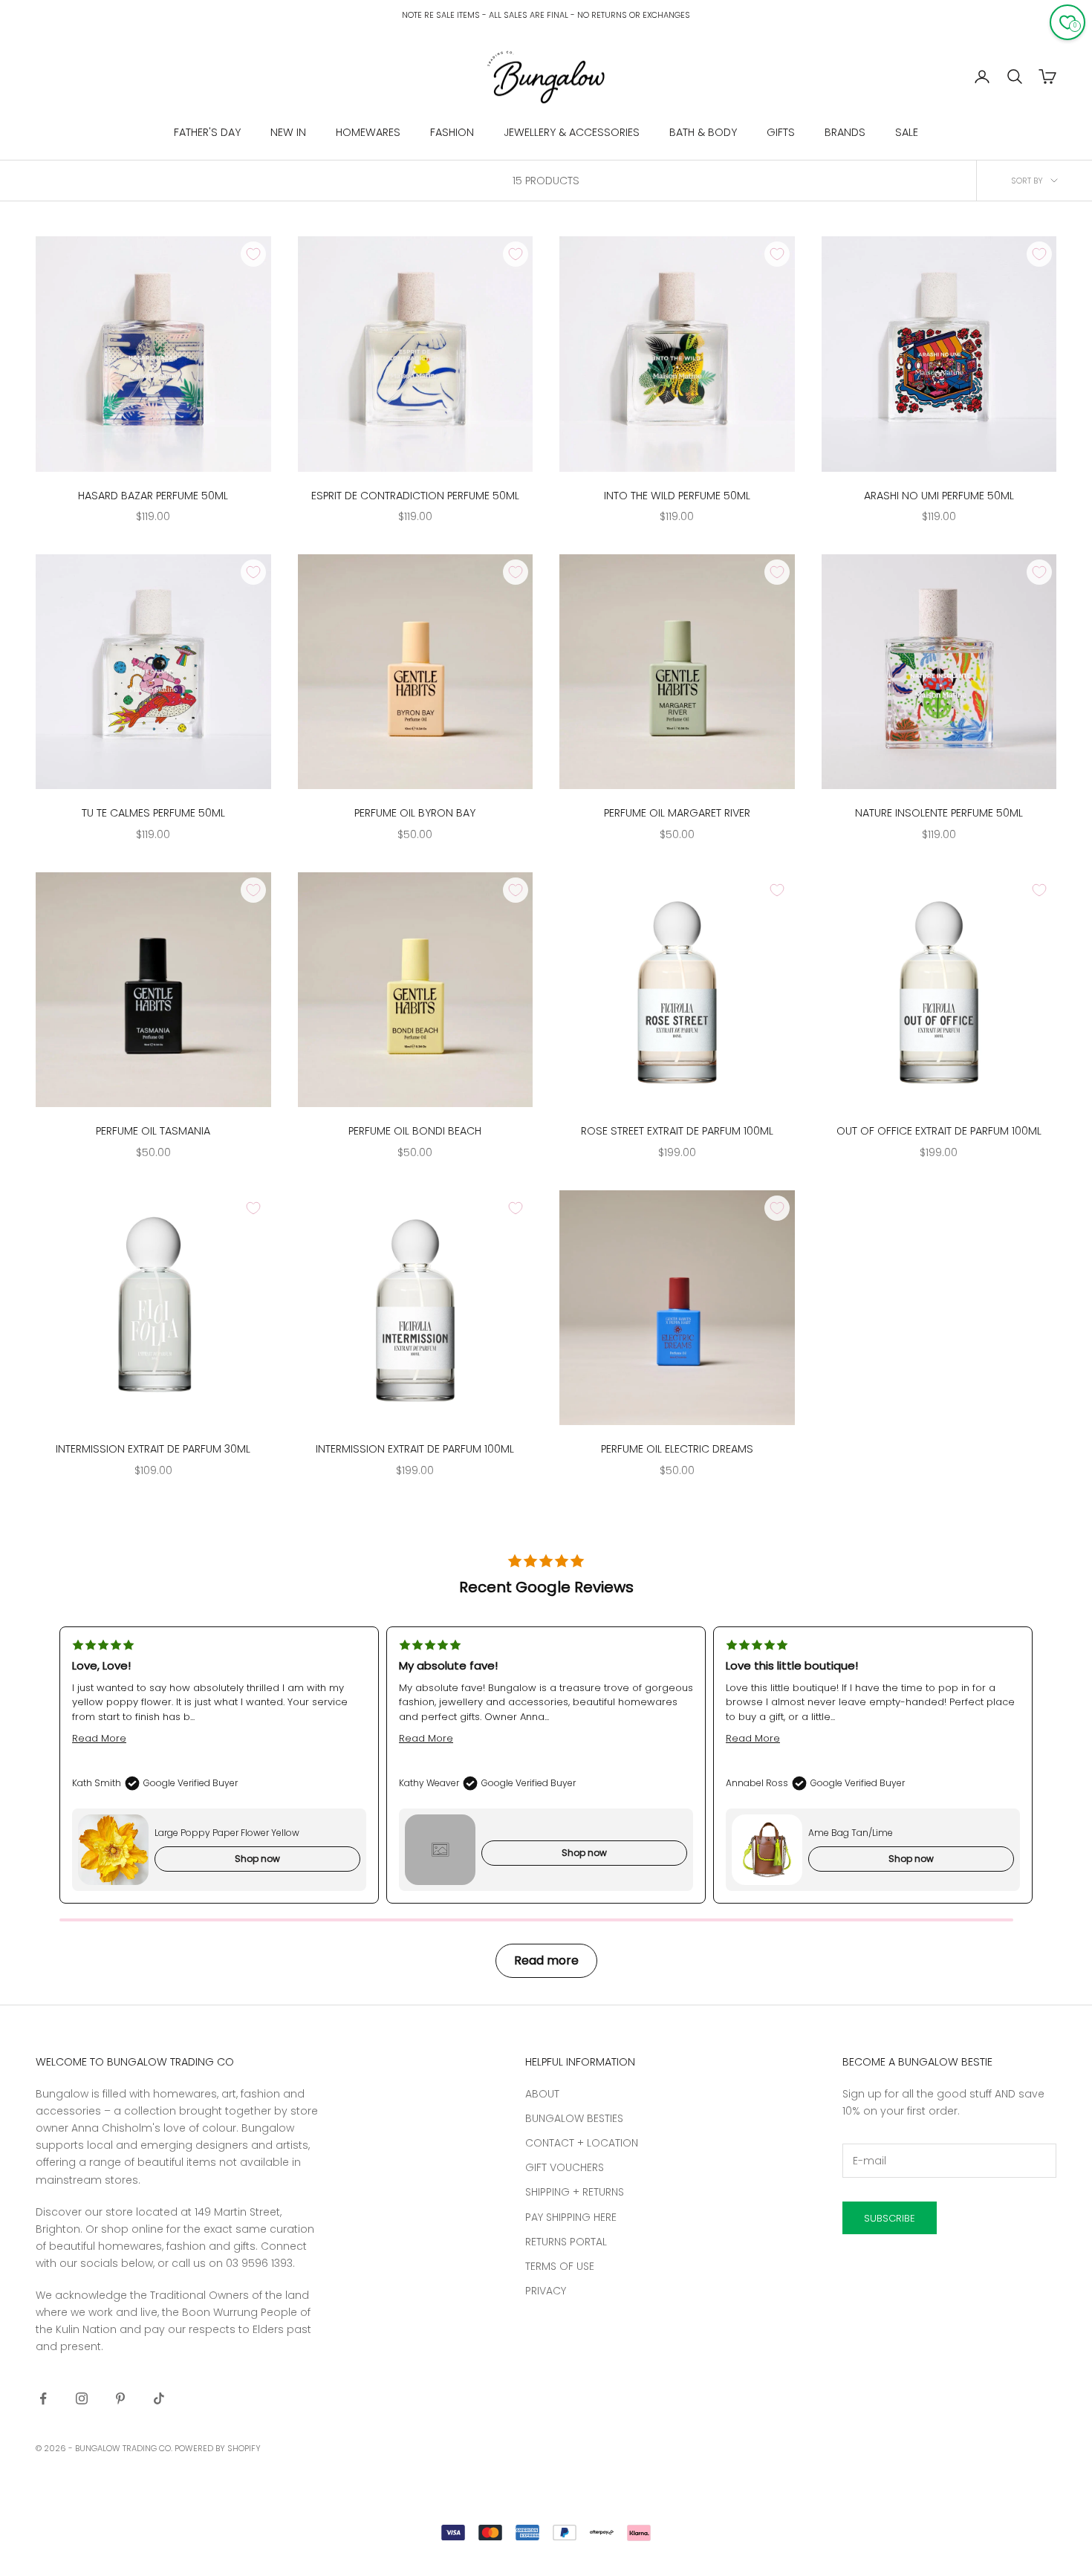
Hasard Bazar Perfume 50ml (153, 496)
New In (288, 132)
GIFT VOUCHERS (565, 2167)
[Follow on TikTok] (159, 2398)
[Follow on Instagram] (82, 2398)
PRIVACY (546, 2291)
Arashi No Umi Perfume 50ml (939, 496)
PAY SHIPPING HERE (571, 2217)
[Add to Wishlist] (253, 254)
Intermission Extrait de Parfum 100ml (415, 1449)
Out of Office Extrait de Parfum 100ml (939, 1131)
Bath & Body (703, 132)
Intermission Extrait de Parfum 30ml (153, 1449)
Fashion (452, 132)
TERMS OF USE (560, 2266)
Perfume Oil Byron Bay (415, 813)
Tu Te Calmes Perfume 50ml (153, 813)
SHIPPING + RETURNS (575, 2192)
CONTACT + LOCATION (582, 2143)
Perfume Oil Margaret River (677, 813)
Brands (845, 132)
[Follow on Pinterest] (120, 2398)
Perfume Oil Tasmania (153, 1131)
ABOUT (542, 2094)
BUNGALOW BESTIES (574, 2118)
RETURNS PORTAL (566, 2242)
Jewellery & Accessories (572, 132)
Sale (907, 132)
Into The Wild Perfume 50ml (677, 496)
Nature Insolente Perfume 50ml (939, 813)
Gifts (781, 132)
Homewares (368, 132)
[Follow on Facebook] (43, 2398)
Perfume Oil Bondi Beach (415, 1131)
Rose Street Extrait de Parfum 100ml (677, 1131)
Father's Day (207, 132)
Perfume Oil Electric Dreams (677, 1449)
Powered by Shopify (218, 2448)
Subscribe (890, 2218)
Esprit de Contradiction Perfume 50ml (415, 496)
